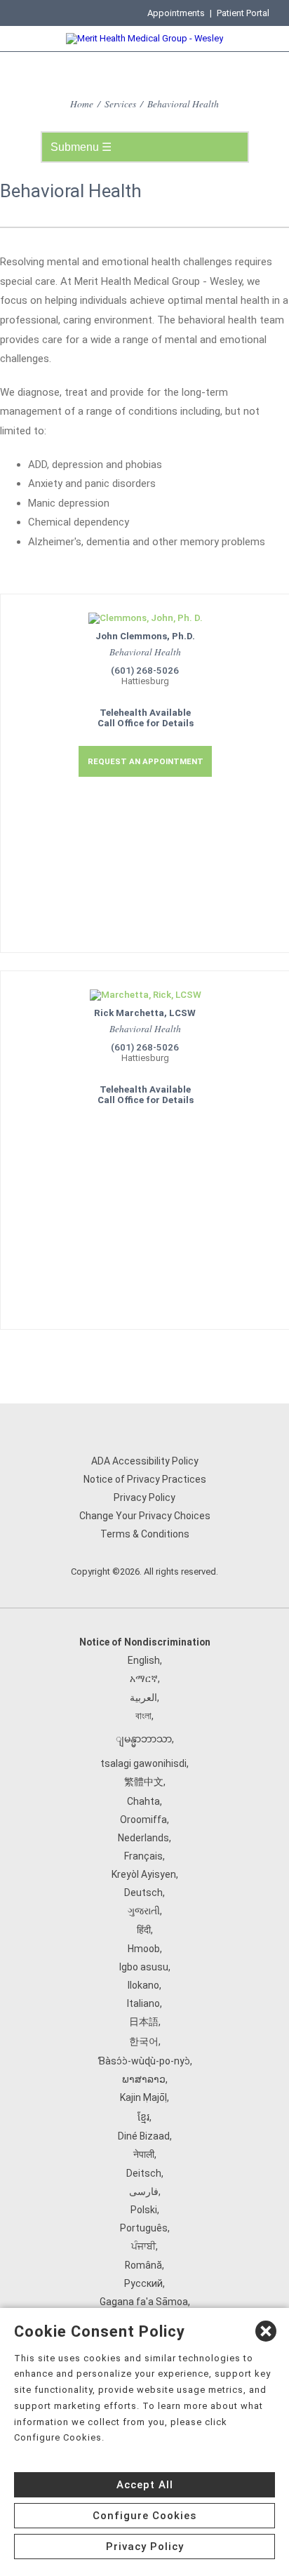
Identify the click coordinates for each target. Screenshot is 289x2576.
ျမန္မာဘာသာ (144, 1739)
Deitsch (144, 2173)
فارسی (144, 2191)
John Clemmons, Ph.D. (145, 636)
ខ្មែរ (143, 2117)
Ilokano (143, 1985)
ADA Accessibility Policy (145, 1461)
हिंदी (144, 1930)
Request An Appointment (146, 761)
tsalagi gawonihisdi (143, 1763)
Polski (144, 2210)
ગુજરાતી (144, 1911)
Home (82, 104)
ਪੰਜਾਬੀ (143, 2246)
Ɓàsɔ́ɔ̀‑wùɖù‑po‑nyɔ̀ (144, 2061)
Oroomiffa (143, 1820)
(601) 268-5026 (145, 670)
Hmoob (144, 1949)
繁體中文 (144, 1782)
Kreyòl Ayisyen (144, 1874)
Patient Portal (243, 13)
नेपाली (144, 2154)
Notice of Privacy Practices (145, 1479)
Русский (143, 2283)
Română (143, 2265)
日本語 (144, 2022)
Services (120, 104)
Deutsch (143, 1893)
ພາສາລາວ (144, 2079)
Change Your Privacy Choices (145, 1516)
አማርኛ (144, 1679)
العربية (143, 1697)
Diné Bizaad (144, 2136)
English (144, 1660)
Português (144, 2228)
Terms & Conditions (145, 1534)
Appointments (176, 13)
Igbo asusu (144, 1967)
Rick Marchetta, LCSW (145, 1013)
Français (143, 1856)
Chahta (143, 1801)
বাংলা (143, 1716)
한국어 (144, 2041)
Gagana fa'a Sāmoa (144, 2302)
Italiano (143, 2003)
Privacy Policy (144, 1497)
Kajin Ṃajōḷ (143, 2097)
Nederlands (143, 1838)
